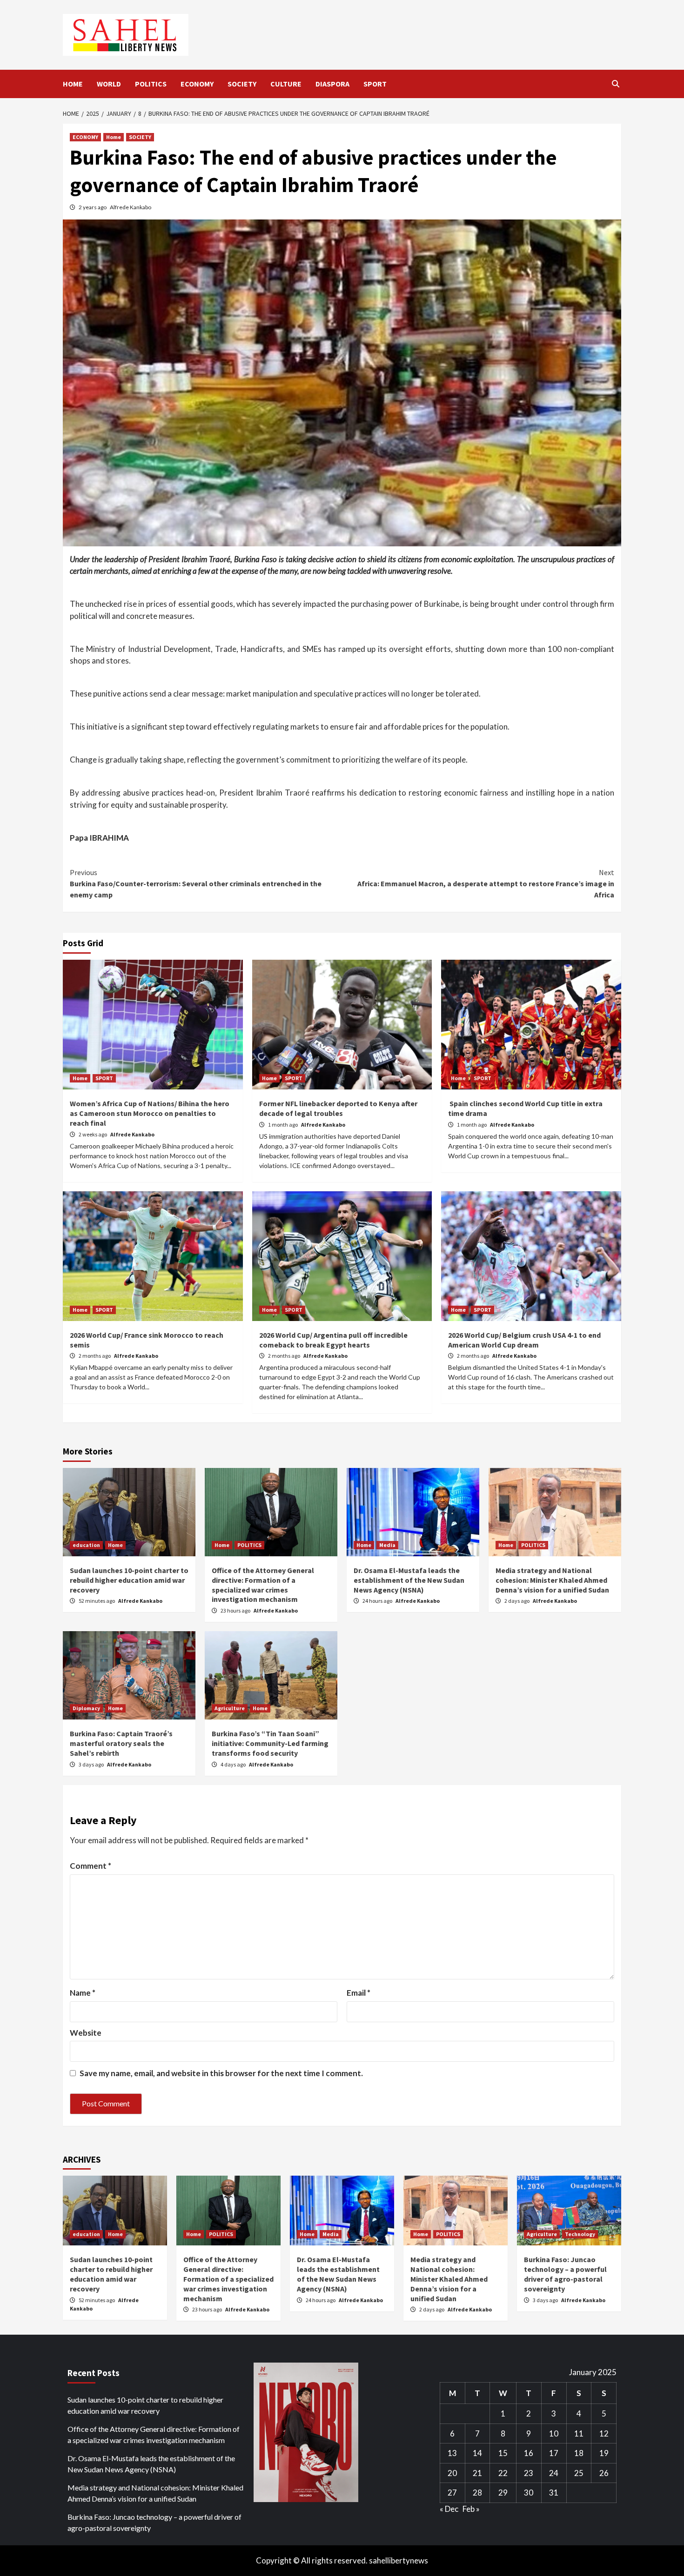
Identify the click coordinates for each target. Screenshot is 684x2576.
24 (554, 2473)
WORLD (109, 84)
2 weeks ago (93, 1134)
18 (579, 2453)
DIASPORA (332, 84)
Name (83, 1993)
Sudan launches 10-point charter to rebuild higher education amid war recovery (129, 1580)
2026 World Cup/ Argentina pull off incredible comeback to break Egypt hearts (333, 1340)
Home (114, 137)
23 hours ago (236, 1610)
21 (477, 2473)
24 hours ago (378, 1601)
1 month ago (283, 1125)
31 (554, 2493)
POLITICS (151, 84)
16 (529, 2453)
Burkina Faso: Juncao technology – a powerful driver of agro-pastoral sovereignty (565, 2274)
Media (387, 1545)
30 (529, 2493)
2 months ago (95, 1356)
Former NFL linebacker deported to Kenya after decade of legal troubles (338, 1108)
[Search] (615, 84)
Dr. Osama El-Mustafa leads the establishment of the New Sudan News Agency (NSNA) (409, 1580)
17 (554, 2453)
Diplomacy (86, 1708)
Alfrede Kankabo (131, 207)
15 (503, 2453)
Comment (91, 1866)
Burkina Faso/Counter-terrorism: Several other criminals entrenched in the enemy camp (196, 883)
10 (554, 2433)
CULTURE (286, 84)
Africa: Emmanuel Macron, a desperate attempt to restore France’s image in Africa (486, 883)
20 (452, 2473)
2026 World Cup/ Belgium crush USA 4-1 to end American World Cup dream (524, 1340)
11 (579, 2433)
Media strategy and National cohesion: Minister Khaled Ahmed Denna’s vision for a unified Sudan (552, 1580)
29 (503, 2493)
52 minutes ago (97, 1601)
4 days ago (234, 1764)
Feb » (471, 2509)
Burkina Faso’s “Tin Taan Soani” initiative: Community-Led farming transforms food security (270, 1743)
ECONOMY (197, 84)
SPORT (375, 84)
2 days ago (517, 1601)
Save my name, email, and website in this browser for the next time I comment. (221, 2073)
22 (503, 2473)
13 (452, 2453)
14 (477, 2453)
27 (452, 2493)
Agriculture (230, 1708)
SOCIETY (242, 84)
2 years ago (93, 207)
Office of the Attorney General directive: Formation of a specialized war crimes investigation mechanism (263, 1585)
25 (579, 2473)
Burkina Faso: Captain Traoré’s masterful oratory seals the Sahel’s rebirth (121, 1743)
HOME (73, 84)
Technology (580, 2234)
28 (477, 2493)
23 (529, 2473)
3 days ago (92, 1764)
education (86, 1545)
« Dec (449, 2509)
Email (359, 1993)
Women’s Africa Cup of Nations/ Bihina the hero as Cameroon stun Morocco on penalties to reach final (150, 1113)
